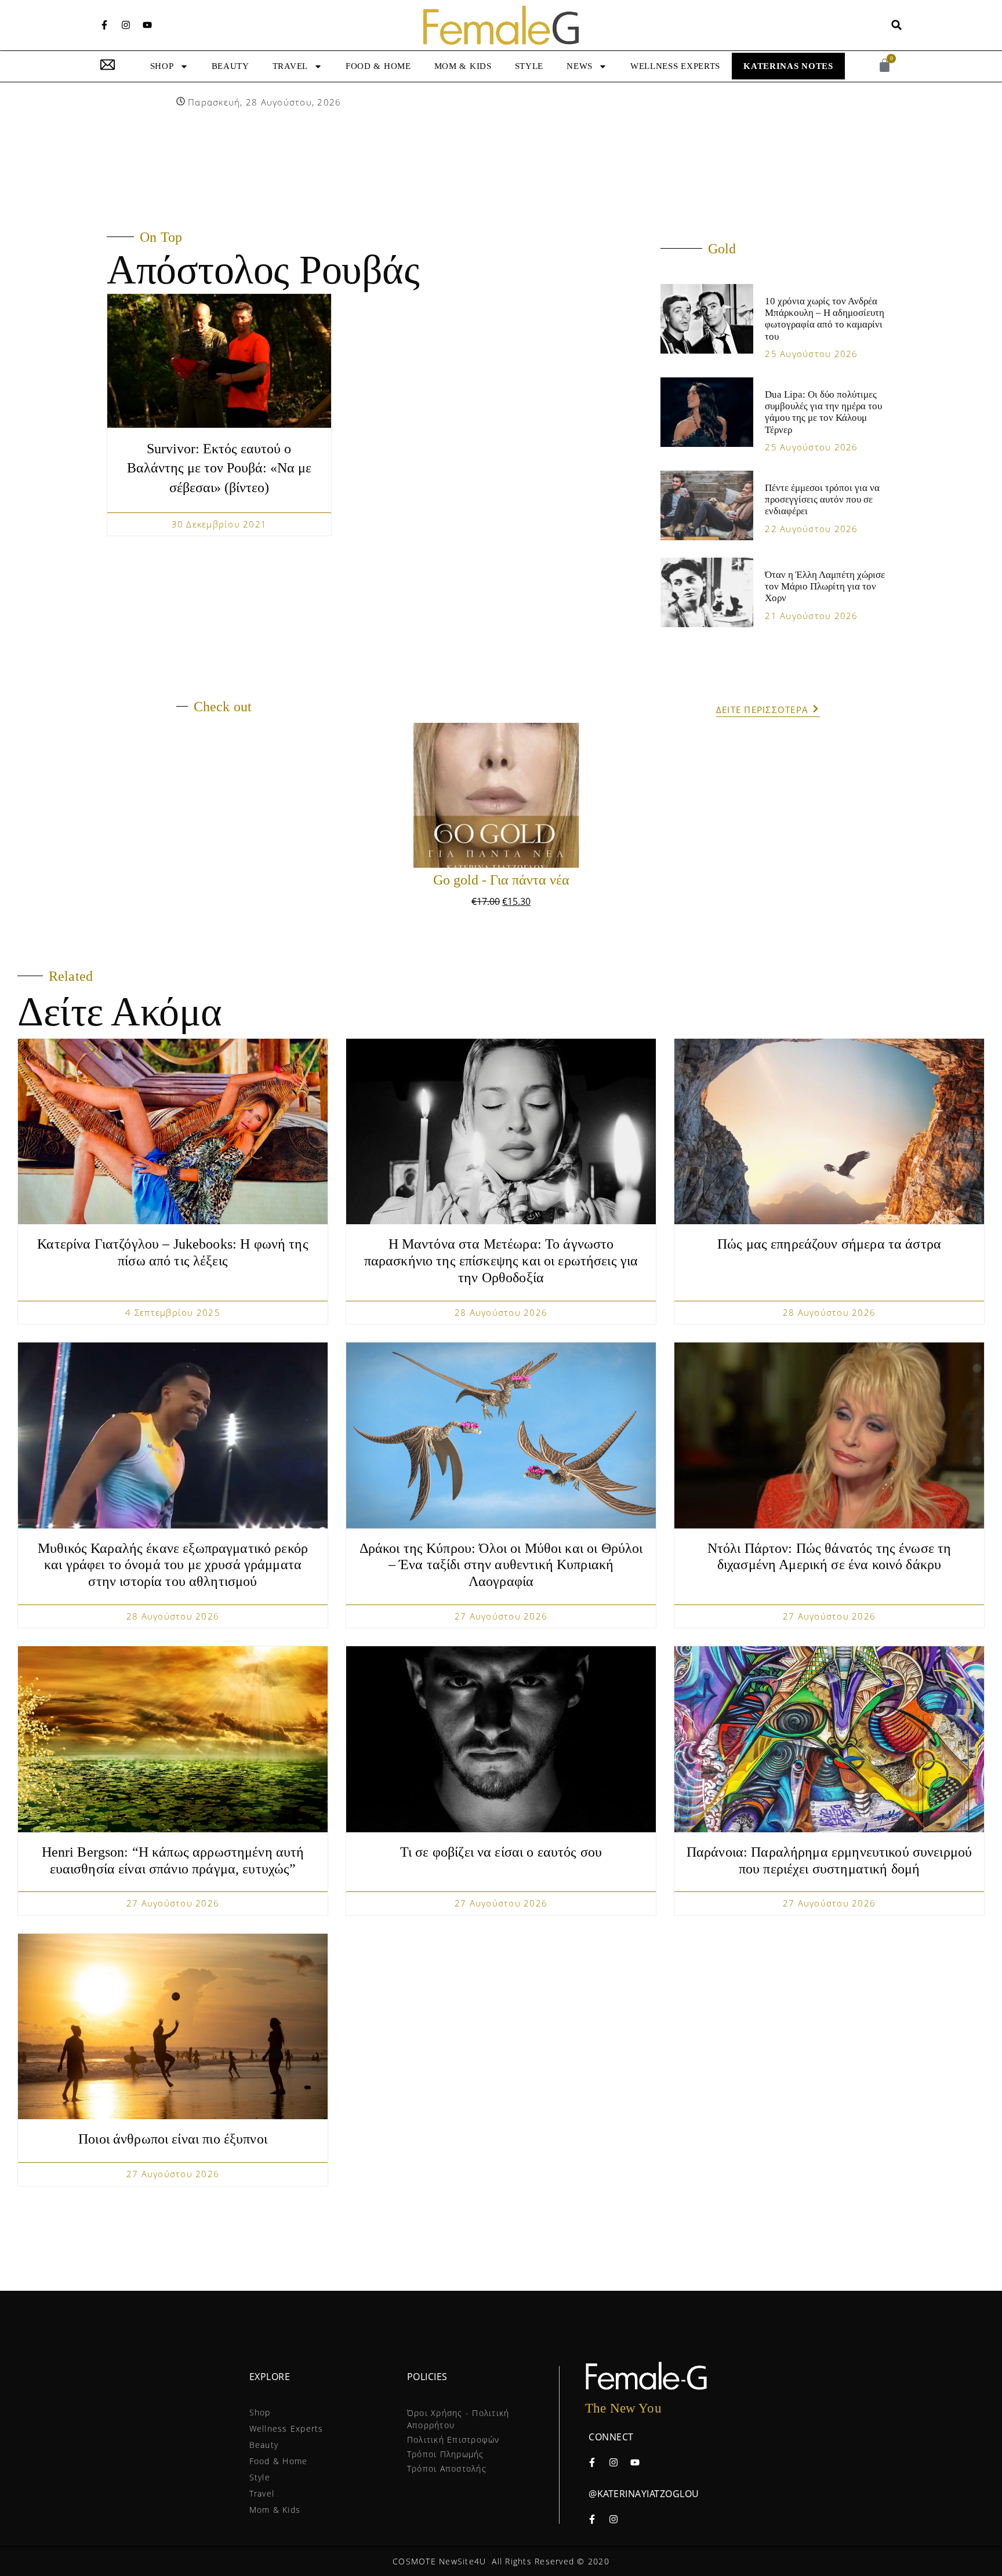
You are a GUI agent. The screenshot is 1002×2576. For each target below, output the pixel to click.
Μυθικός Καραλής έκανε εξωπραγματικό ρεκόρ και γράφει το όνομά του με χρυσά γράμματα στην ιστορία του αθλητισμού (173, 1565)
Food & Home (378, 66)
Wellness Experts (675, 66)
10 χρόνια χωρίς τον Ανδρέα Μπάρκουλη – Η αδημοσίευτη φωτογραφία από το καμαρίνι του (825, 319)
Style (529, 66)
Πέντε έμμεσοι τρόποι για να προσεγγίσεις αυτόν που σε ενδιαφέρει (822, 500)
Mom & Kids (463, 66)
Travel (290, 66)
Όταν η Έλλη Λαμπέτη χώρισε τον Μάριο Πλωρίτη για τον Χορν (825, 587)
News (580, 66)
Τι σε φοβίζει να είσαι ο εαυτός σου (501, 1852)
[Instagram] (126, 25)
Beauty (230, 66)
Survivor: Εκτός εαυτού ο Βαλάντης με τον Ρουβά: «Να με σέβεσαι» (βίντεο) (219, 468)
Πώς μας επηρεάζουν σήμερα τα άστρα (829, 1244)
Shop (162, 66)
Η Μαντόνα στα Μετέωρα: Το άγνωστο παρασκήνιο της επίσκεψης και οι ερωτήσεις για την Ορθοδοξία (501, 1261)
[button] (897, 25)
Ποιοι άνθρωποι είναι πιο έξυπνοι (173, 2139)
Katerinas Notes (788, 66)
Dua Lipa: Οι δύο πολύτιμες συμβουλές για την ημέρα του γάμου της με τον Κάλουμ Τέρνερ (823, 412)
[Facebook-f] (104, 25)
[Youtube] (147, 25)
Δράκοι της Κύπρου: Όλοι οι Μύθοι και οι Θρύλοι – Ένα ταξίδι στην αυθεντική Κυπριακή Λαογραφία (501, 1565)
